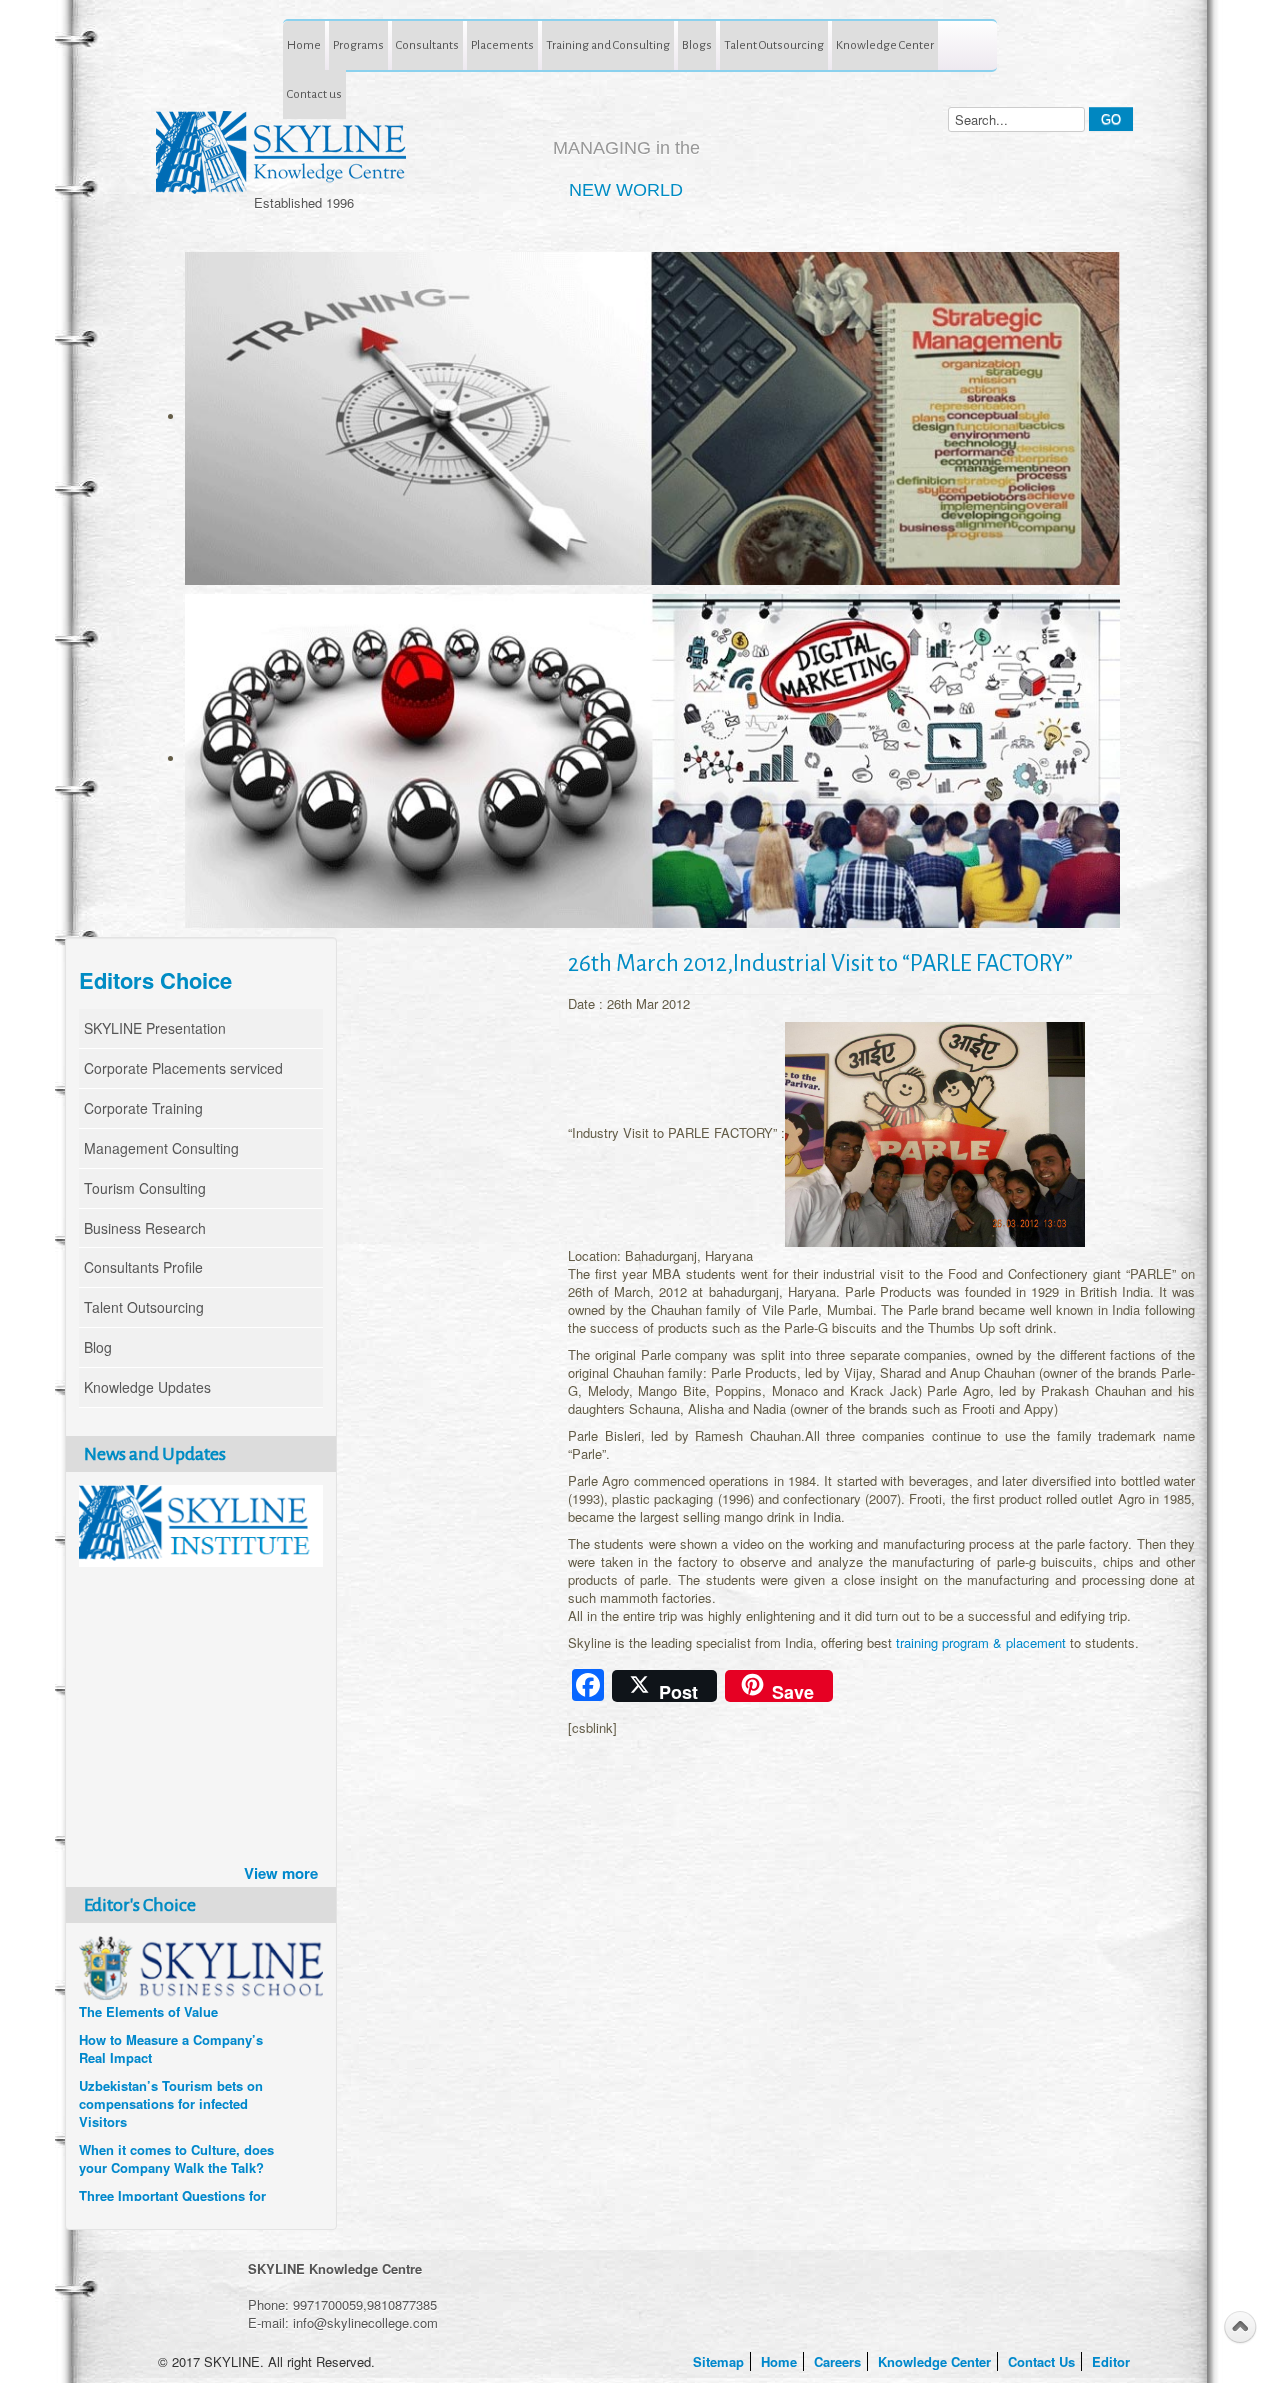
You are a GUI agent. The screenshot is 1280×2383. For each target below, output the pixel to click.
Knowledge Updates (147, 1387)
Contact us (314, 94)
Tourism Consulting (145, 1188)
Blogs (697, 45)
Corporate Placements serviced (183, 1068)
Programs (358, 45)
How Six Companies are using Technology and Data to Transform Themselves (172, 2050)
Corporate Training (143, 1108)
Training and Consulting (608, 45)
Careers (839, 2361)
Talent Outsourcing (774, 45)
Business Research (145, 1228)
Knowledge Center (885, 45)
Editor (1113, 2361)
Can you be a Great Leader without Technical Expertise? (168, 2169)
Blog (98, 1347)
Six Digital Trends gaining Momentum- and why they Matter (159, 2114)
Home (304, 45)
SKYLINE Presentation (155, 1028)
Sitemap (720, 2361)
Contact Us (1043, 2361)
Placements (502, 45)
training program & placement (981, 1642)
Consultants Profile (143, 1267)
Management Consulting (161, 1148)
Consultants (427, 45)
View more (281, 1873)
